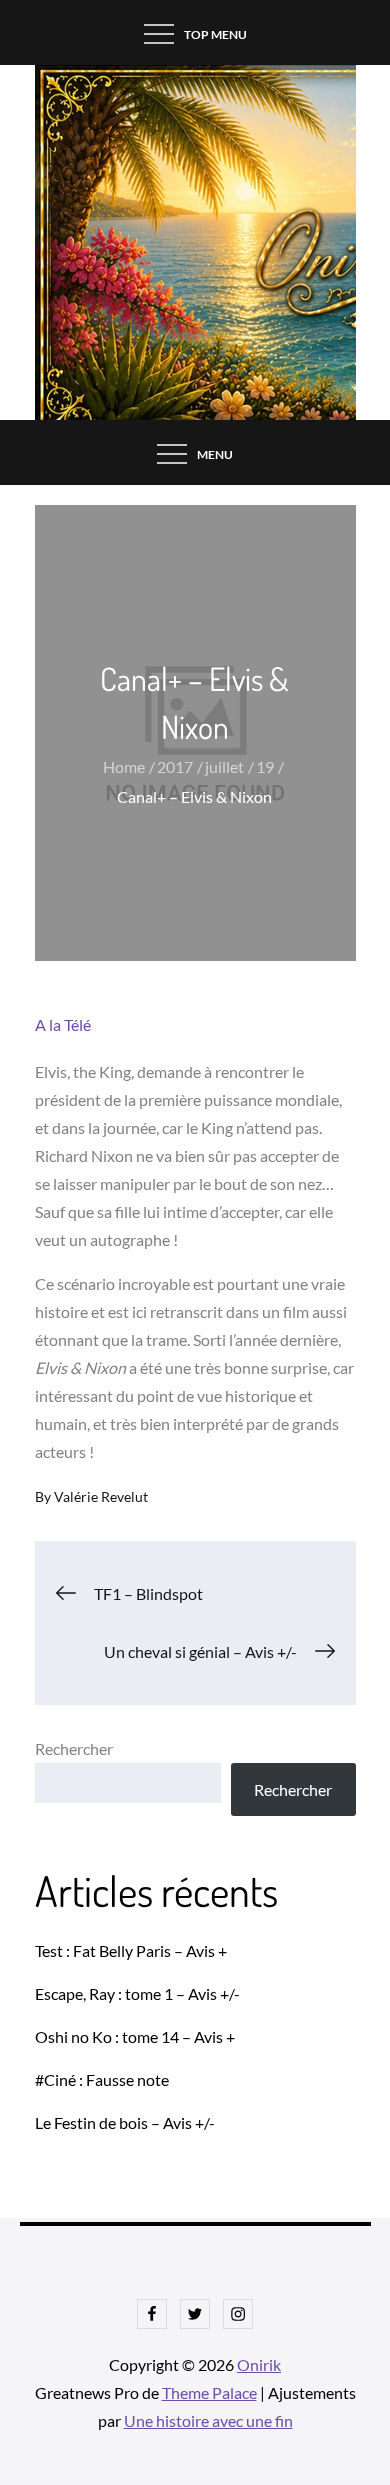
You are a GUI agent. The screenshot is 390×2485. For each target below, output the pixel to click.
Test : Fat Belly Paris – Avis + (131, 1950)
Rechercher (74, 1748)
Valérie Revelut (101, 1496)
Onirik (259, 2364)
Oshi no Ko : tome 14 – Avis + (135, 2036)
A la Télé (63, 1024)
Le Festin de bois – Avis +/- (125, 2122)
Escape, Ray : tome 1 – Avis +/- (137, 1993)
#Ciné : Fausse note (102, 2079)
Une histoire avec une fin (208, 2420)
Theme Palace (209, 2392)
